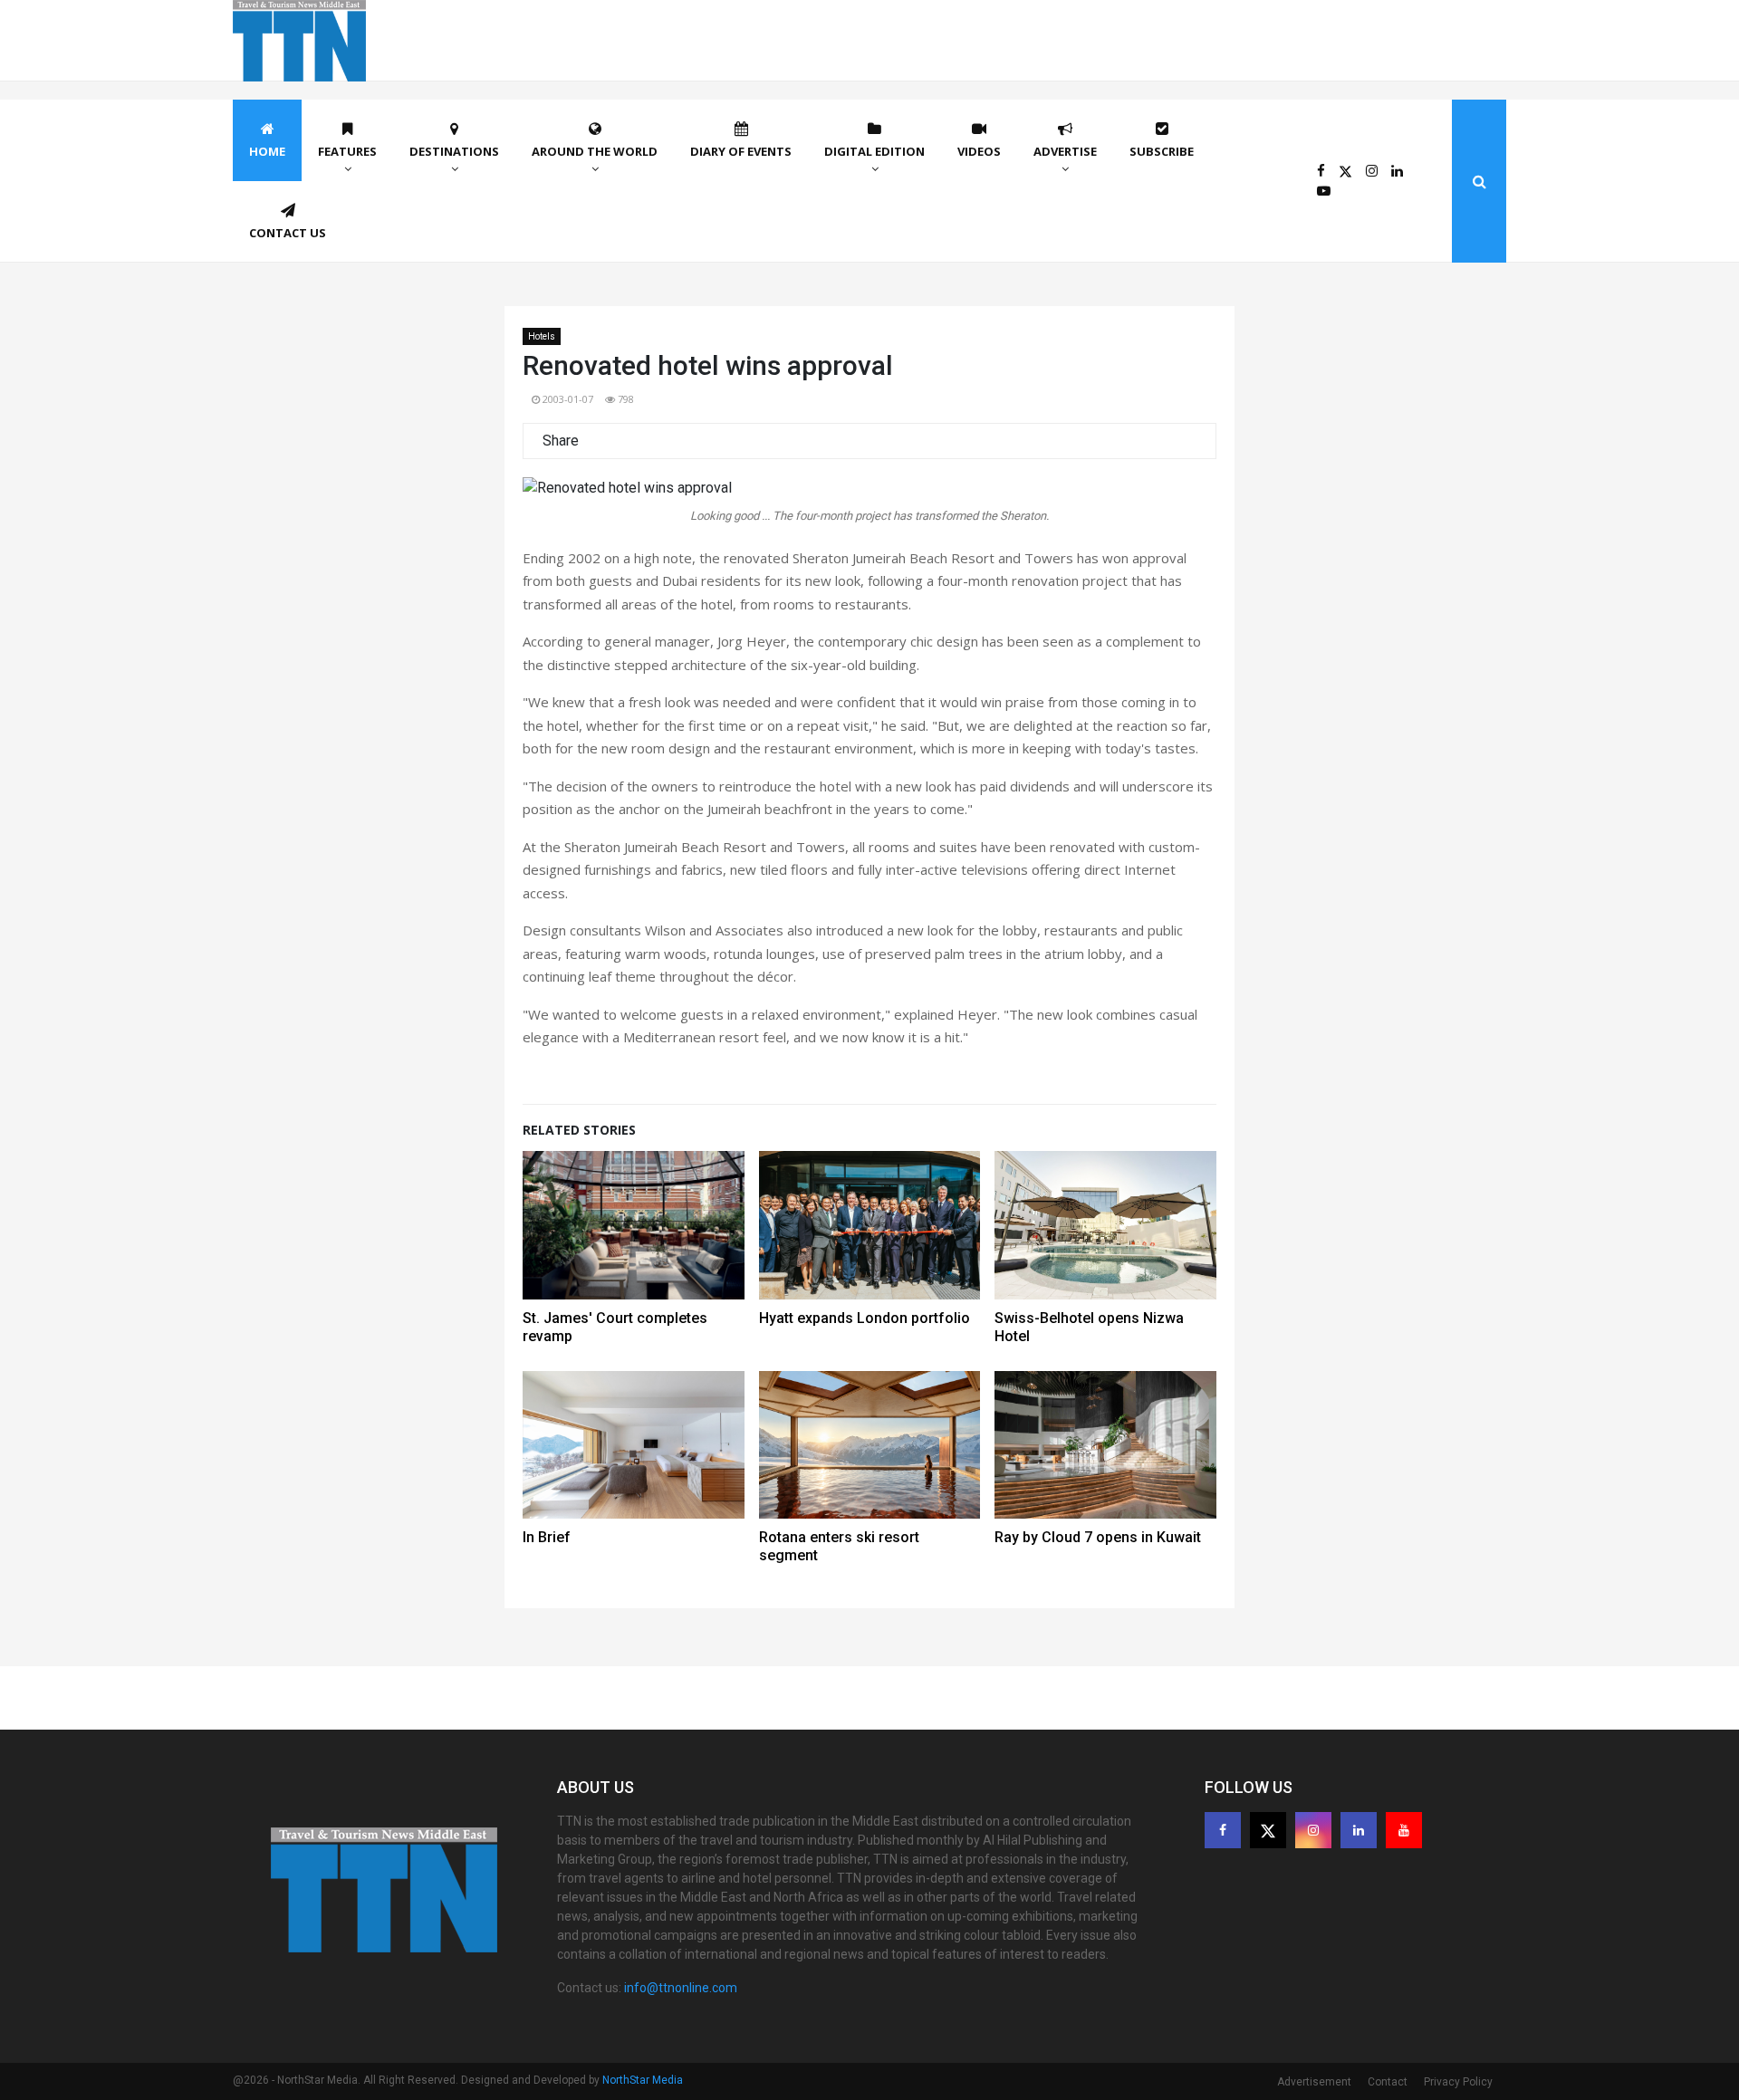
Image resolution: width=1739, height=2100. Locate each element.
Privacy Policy (1458, 2082)
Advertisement (1314, 2082)
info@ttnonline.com (681, 1988)
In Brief (547, 1537)
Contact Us (288, 233)
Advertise (1065, 151)
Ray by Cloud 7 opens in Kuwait (1098, 1537)
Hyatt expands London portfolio (865, 1318)
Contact (1388, 2082)
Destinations (454, 151)
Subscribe (1162, 151)
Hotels (542, 336)
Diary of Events (741, 151)
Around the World (595, 151)
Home (267, 151)
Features (347, 151)
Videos (979, 151)
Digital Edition (874, 151)
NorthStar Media (643, 2080)
